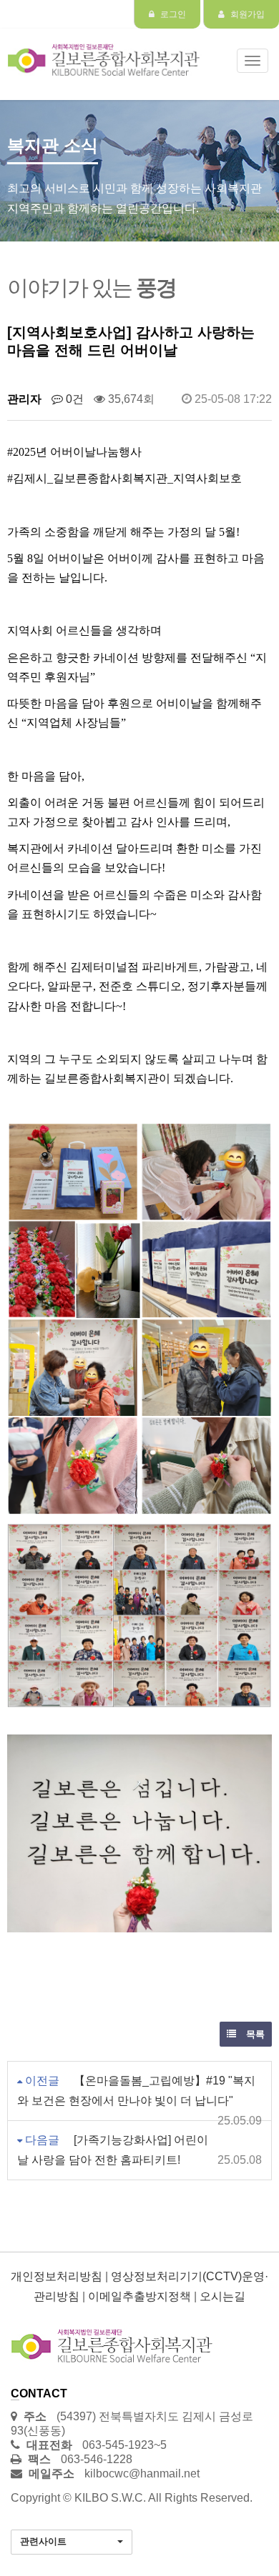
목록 (254, 2034)
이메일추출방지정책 (139, 2296)
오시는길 (222, 2296)
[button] (72, 2542)
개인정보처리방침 (57, 2276)
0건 (73, 399)
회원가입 (246, 14)
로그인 (172, 14)
